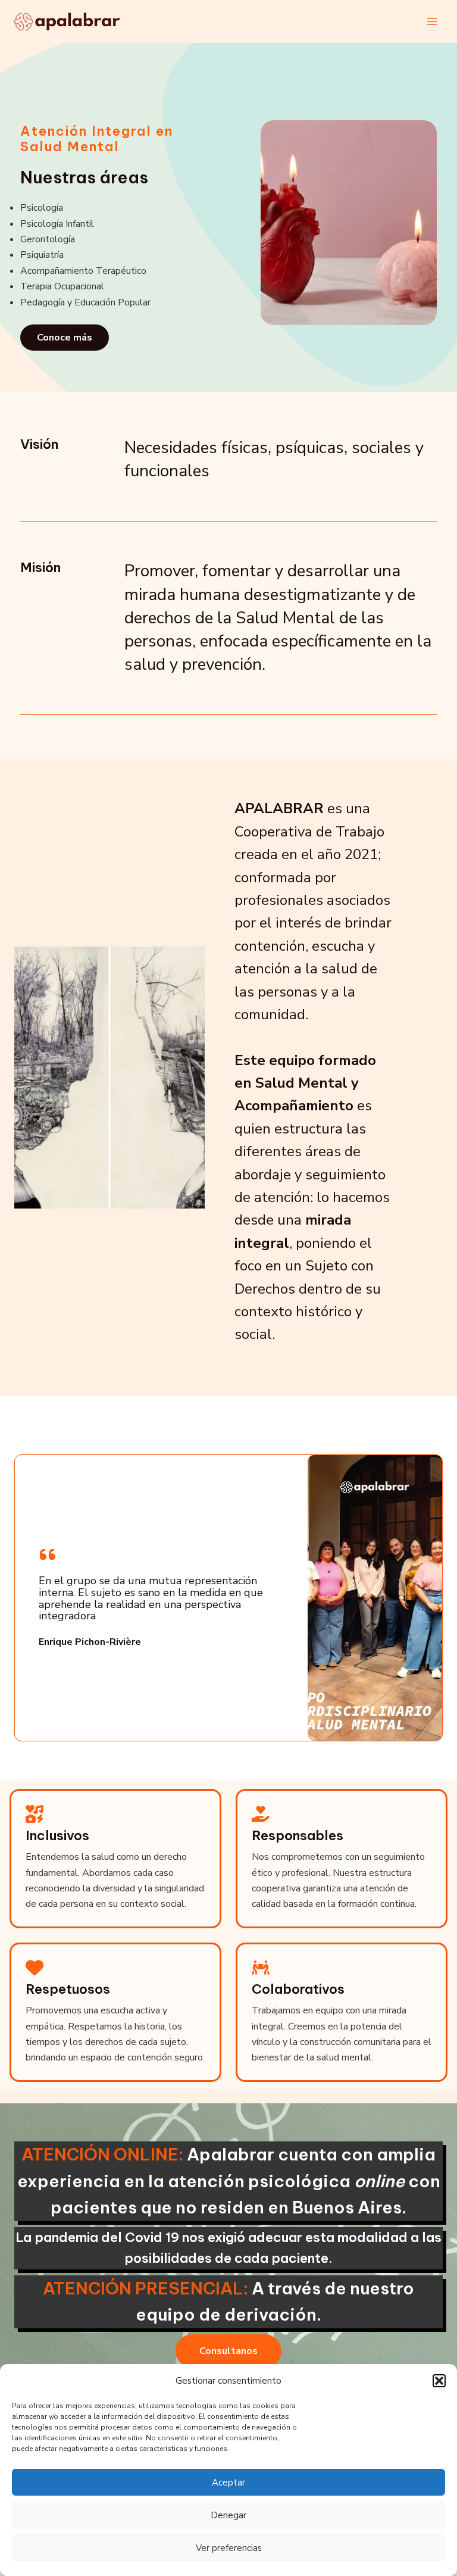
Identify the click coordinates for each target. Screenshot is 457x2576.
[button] (439, 2381)
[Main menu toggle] (432, 21)
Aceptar (228, 2483)
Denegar (228, 2515)
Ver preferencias (229, 2548)
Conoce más (65, 338)
